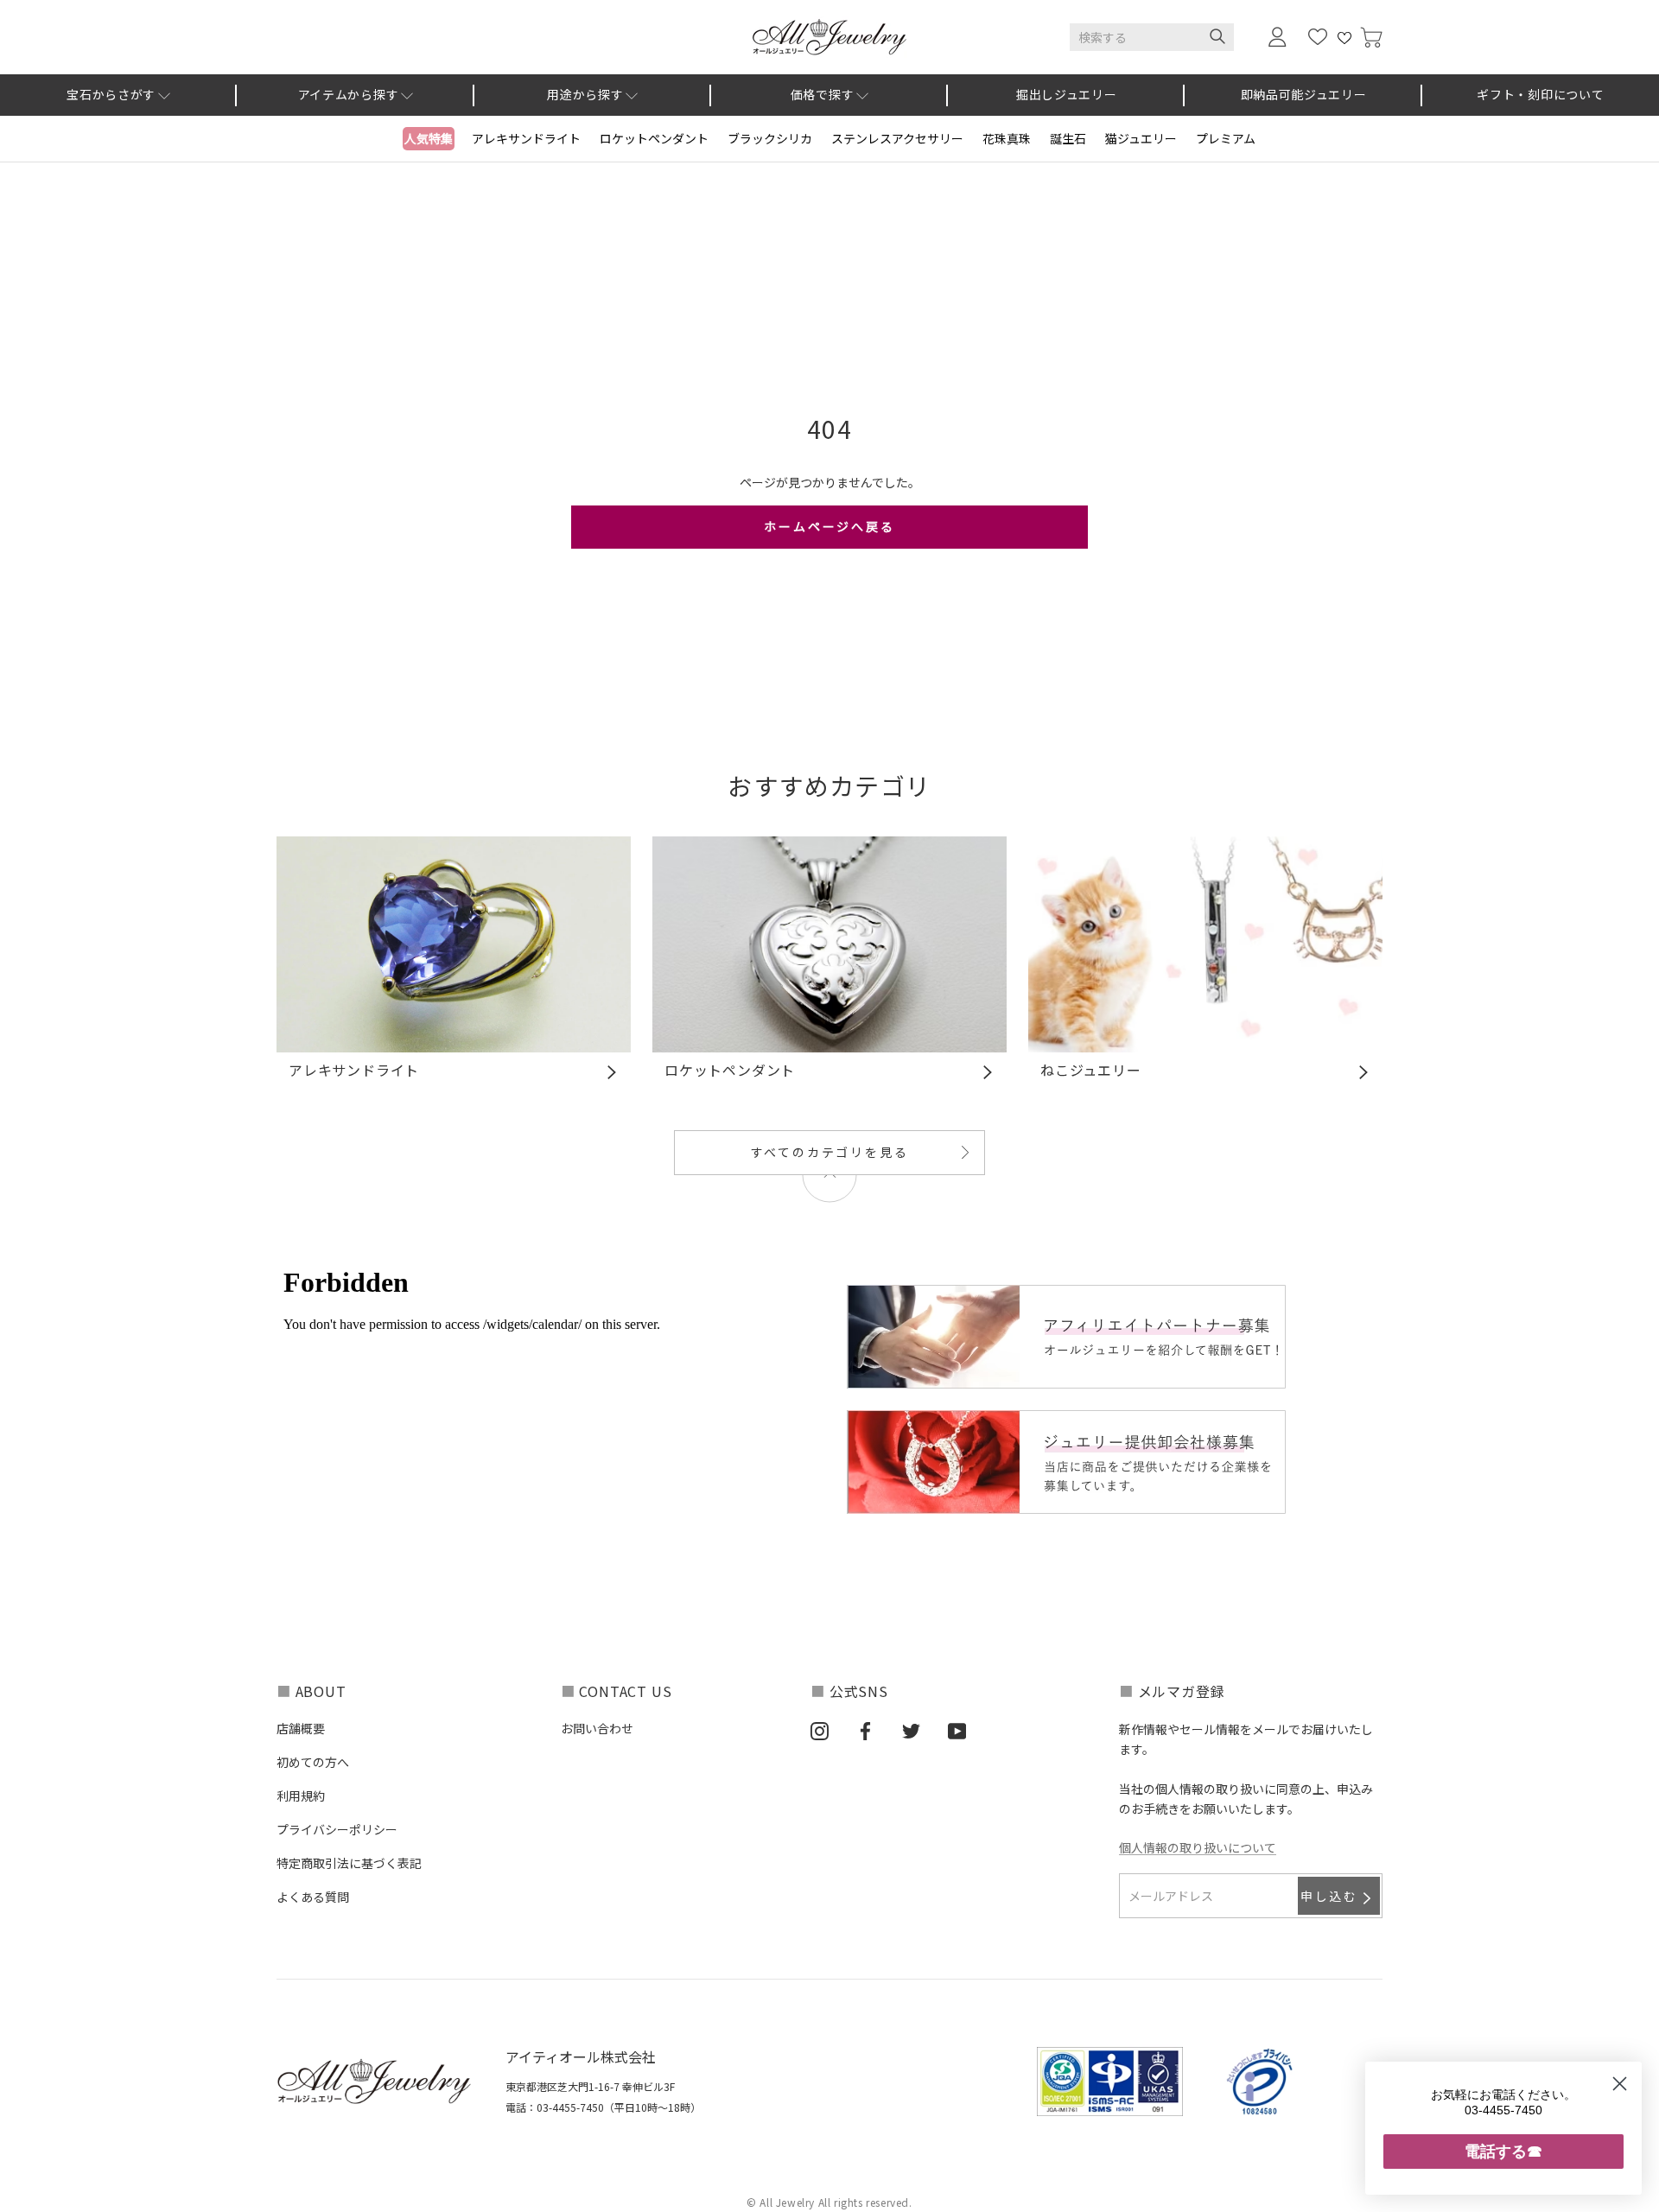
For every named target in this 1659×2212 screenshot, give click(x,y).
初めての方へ (313, 1762)
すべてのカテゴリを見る (830, 1152)
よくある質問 (313, 1897)
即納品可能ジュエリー (1304, 94)
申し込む (1329, 1896)
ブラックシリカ (770, 138)
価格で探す (823, 94)
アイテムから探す (349, 94)
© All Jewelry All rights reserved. (829, 2202)
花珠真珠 (1007, 138)
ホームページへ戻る (829, 526)
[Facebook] (865, 1730)
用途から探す (585, 94)
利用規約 (301, 1796)
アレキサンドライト (526, 138)
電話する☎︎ (1503, 2151)
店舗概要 (301, 1728)
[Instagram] (820, 1730)
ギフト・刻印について (1540, 94)
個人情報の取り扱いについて (1198, 1847)
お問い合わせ (597, 1728)
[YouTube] (957, 1730)
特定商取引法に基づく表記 (349, 1863)
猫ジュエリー (1141, 138)
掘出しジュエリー (1067, 94)
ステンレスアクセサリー (897, 138)
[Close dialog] (1620, 2084)
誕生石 (1068, 138)
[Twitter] (911, 1730)
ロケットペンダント (654, 138)
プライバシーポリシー (337, 1829)
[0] (1371, 38)
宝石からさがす (111, 94)
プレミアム (1226, 138)
